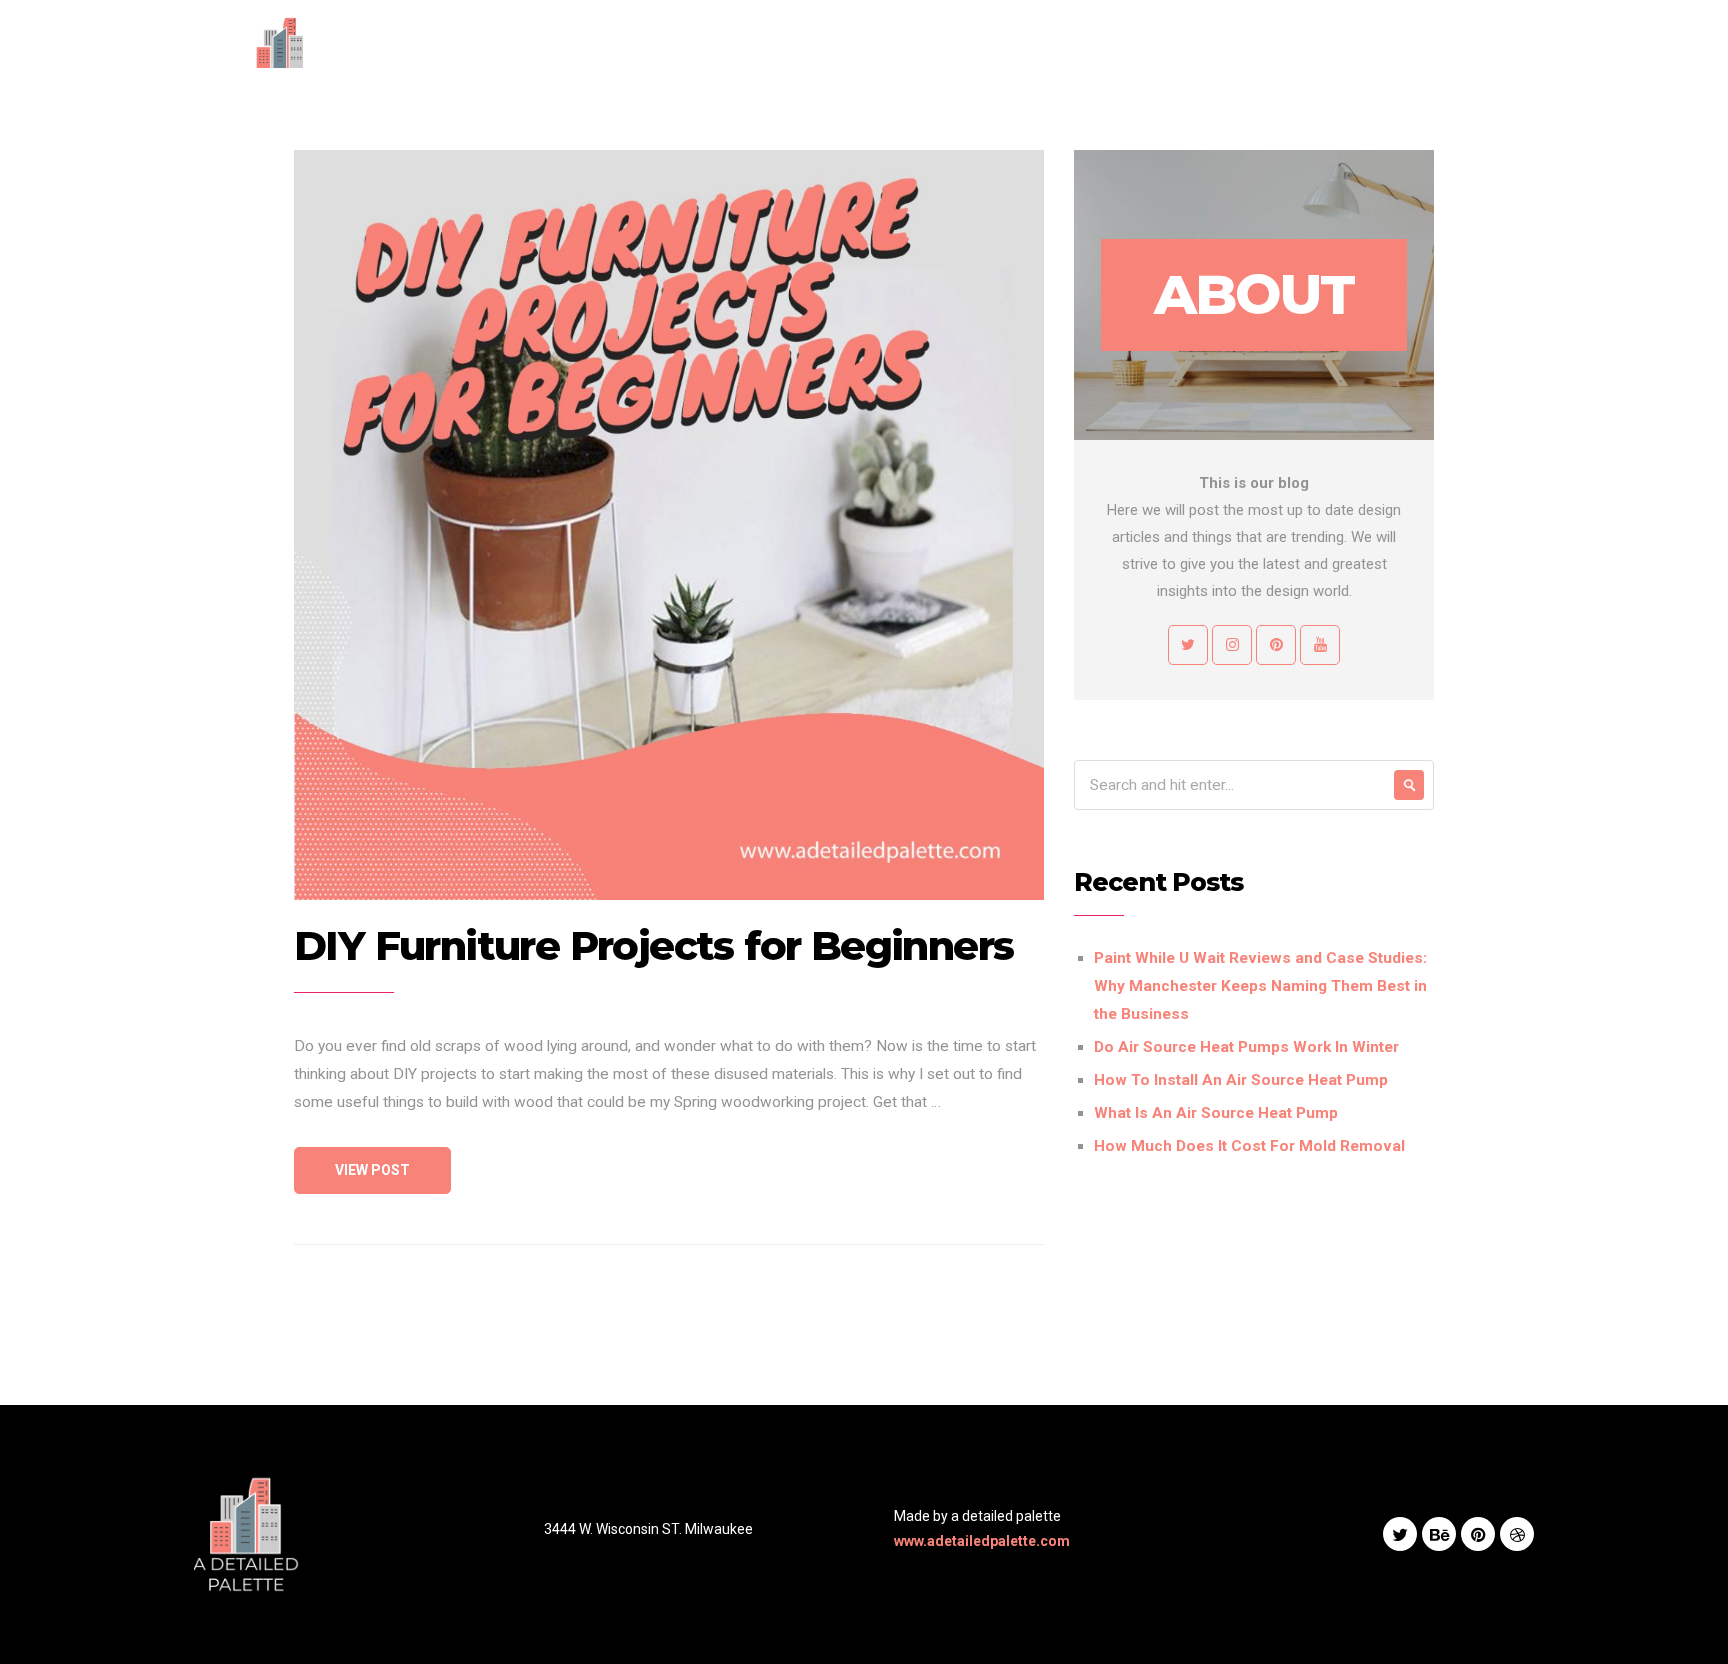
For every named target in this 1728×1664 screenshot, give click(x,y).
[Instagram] (1409, 56)
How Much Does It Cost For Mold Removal (1249, 1146)
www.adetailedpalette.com (982, 1541)
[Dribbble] (1517, 1534)
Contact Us (1255, 55)
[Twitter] (1459, 56)
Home (863, 55)
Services (1018, 55)
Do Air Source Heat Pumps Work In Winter (1246, 1047)
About (935, 55)
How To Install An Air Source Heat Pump (1241, 1080)
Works (1101, 55)
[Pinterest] (1509, 56)
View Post (372, 1170)
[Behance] (1439, 1534)
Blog (1170, 55)
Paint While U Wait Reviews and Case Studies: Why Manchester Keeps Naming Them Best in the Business (1260, 986)
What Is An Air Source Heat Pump (1216, 1113)
